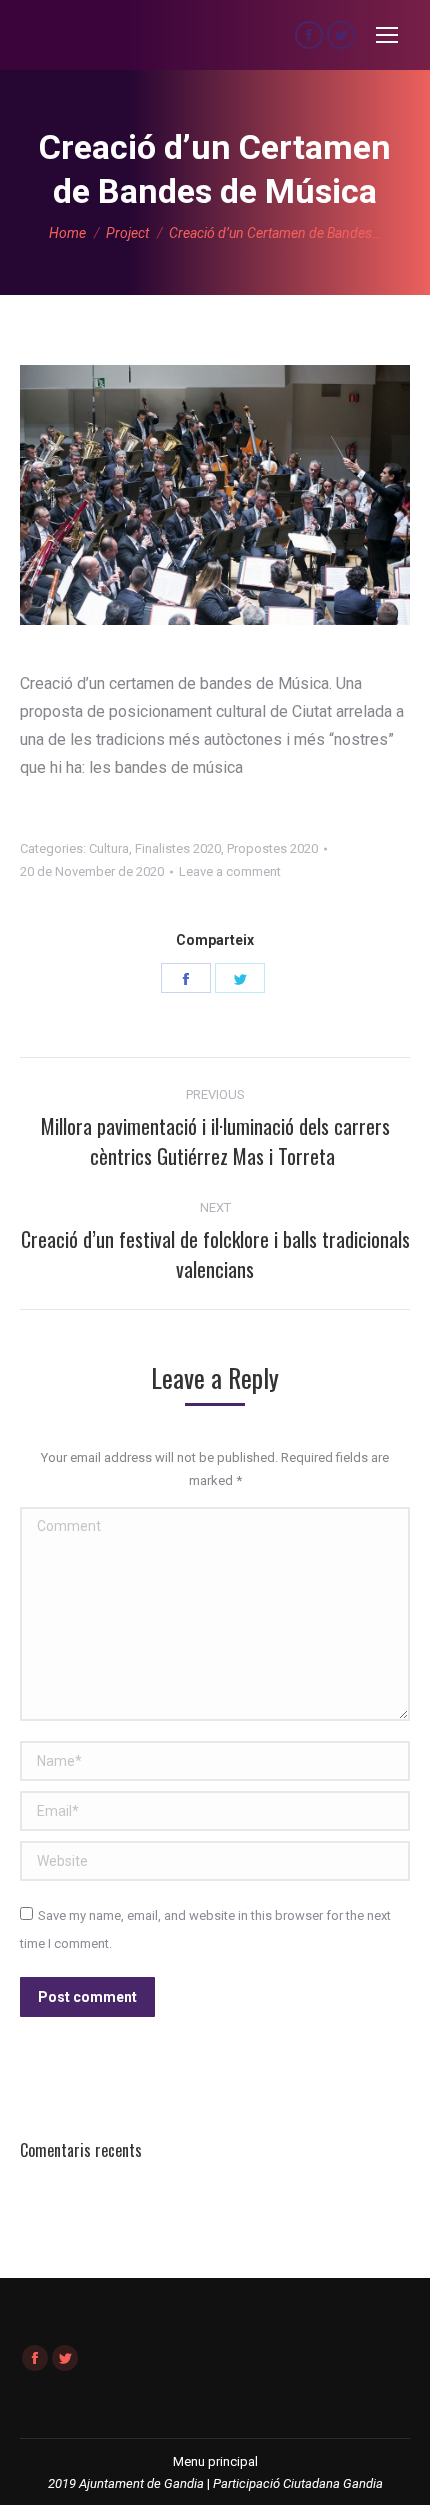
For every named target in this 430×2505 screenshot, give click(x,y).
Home (67, 233)
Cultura (109, 848)
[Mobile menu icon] (387, 35)
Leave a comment (230, 871)
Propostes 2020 (272, 848)
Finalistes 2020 (178, 848)
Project (127, 233)
